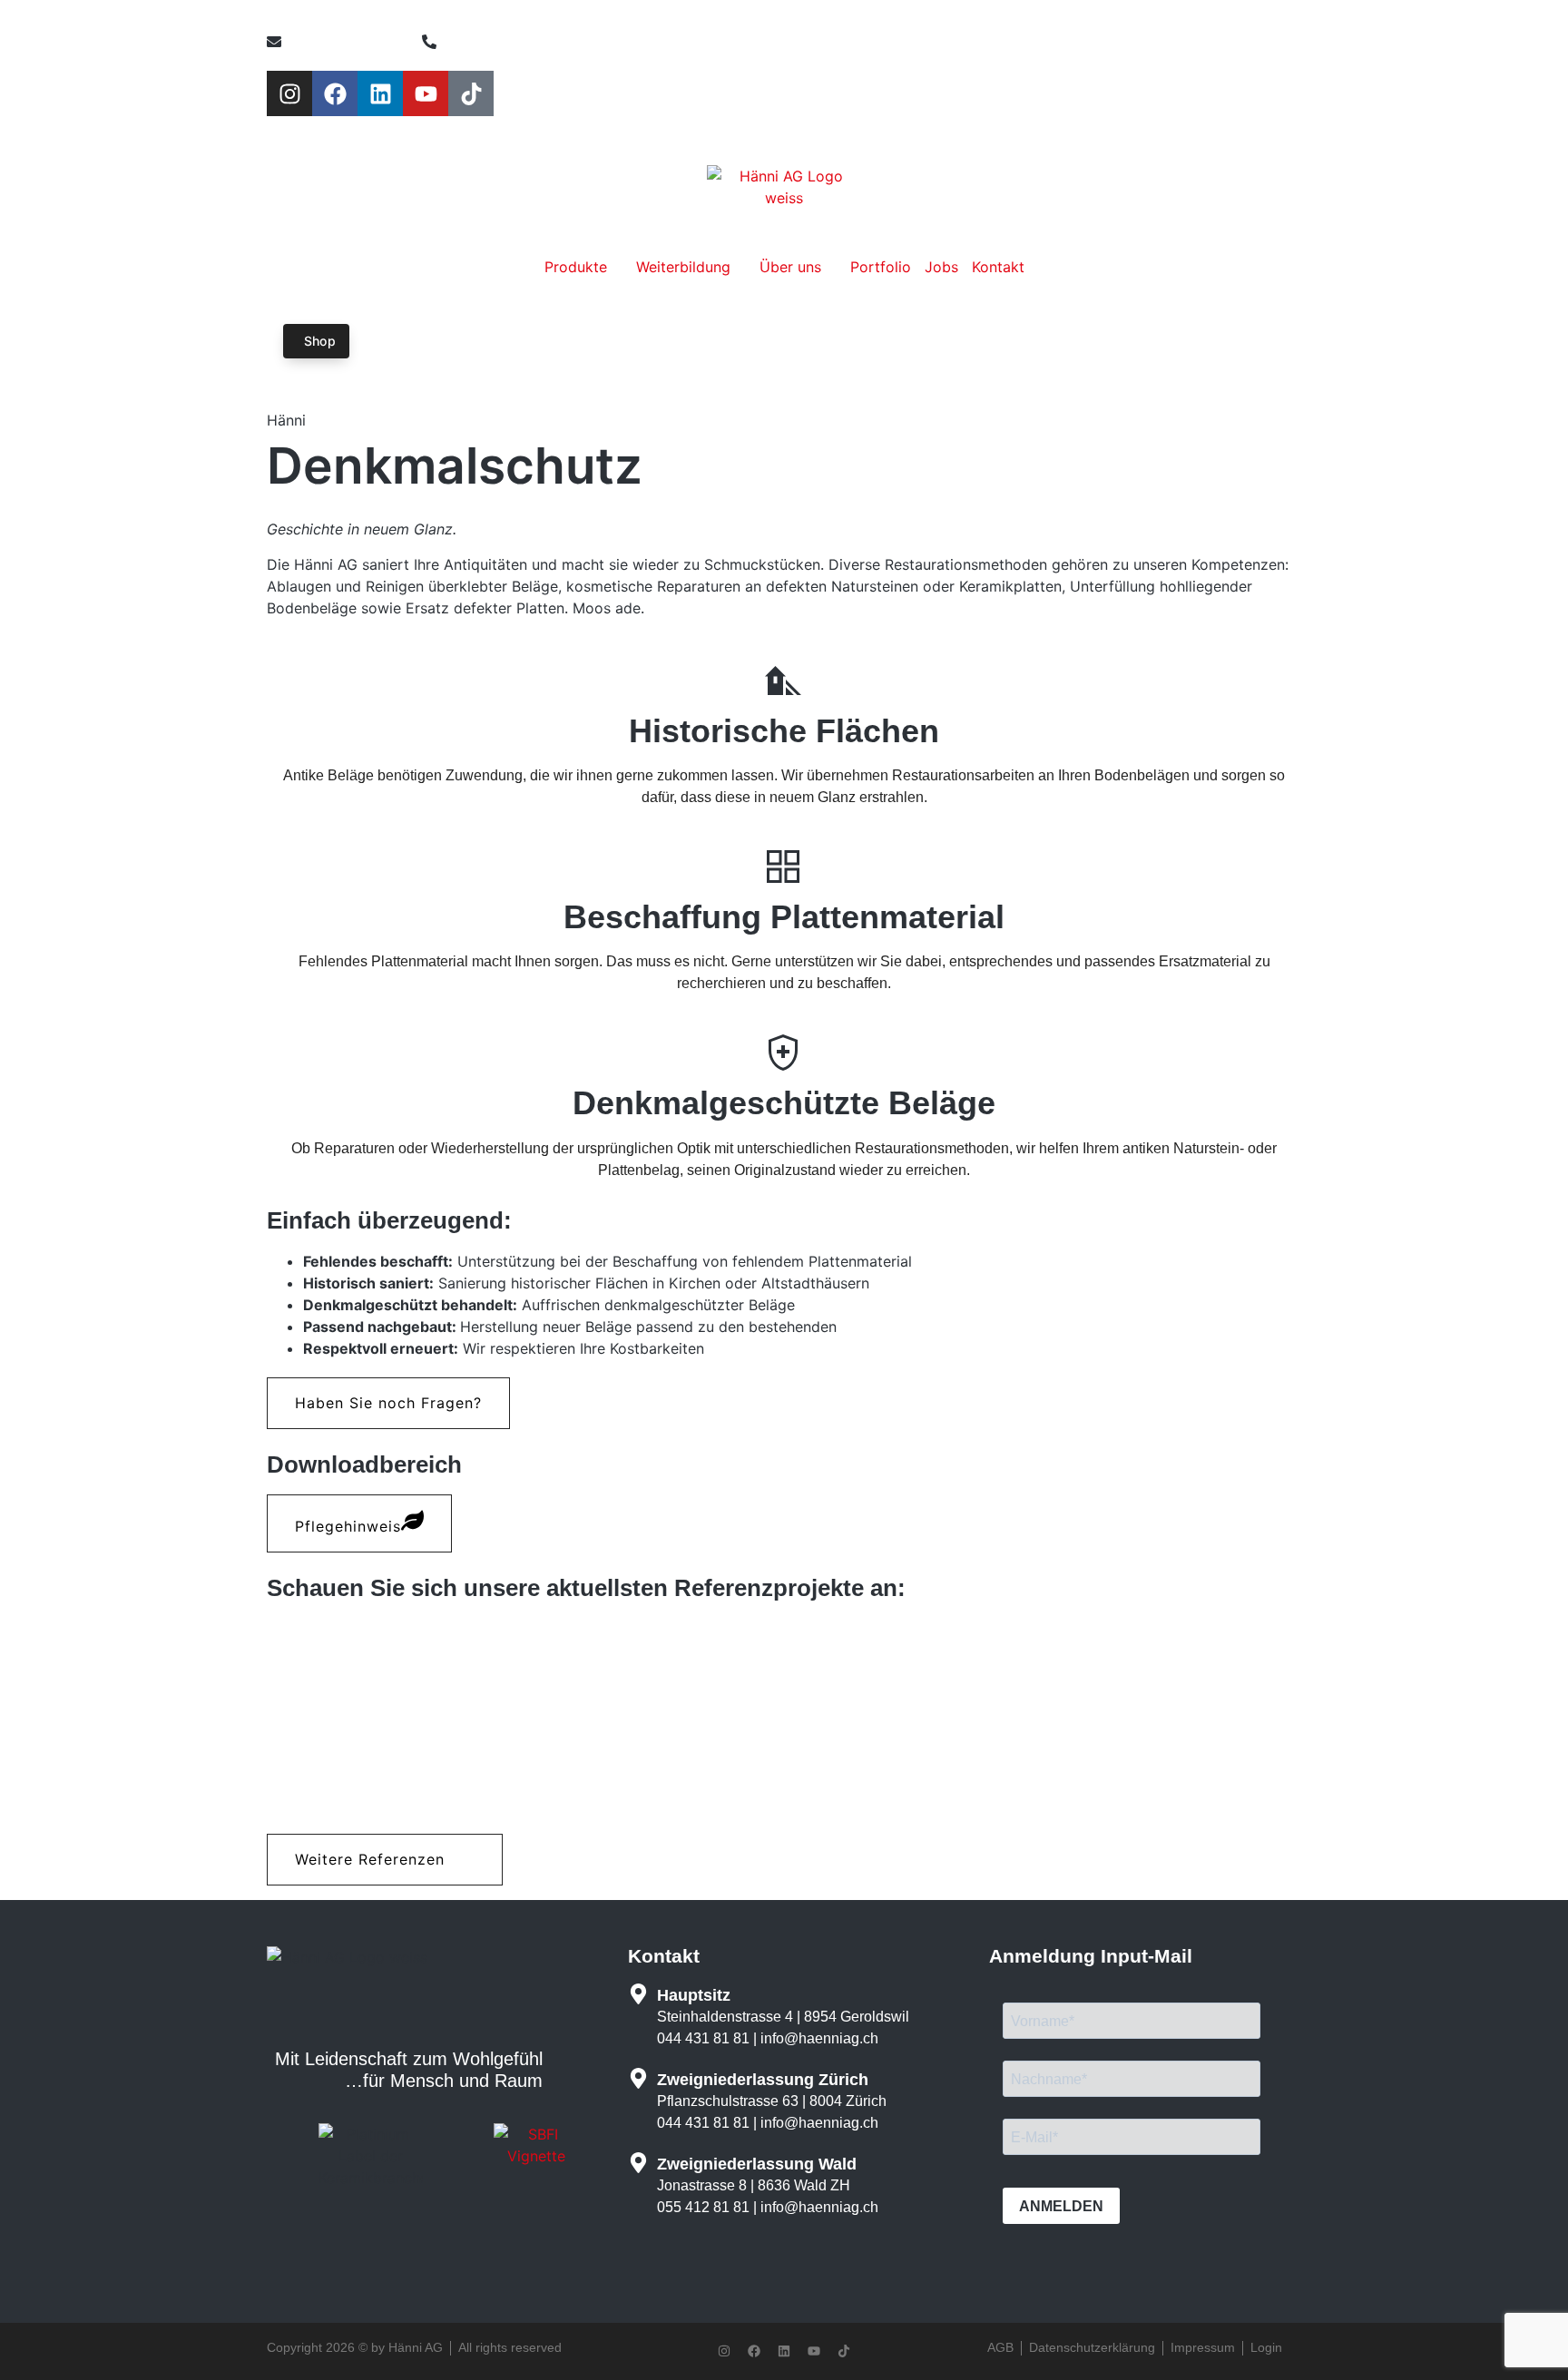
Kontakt (998, 267)
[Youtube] (426, 93)
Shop (320, 341)
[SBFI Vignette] (536, 2156)
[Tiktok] (471, 93)
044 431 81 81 (703, 2038)
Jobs (941, 267)
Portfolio (881, 267)
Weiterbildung (686, 267)
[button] (388, 1403)
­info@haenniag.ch (819, 2038)
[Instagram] (289, 93)
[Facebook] (335, 93)
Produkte (578, 267)
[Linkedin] (380, 93)
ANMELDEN (1061, 2206)
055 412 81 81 (703, 2207)
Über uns (793, 267)
